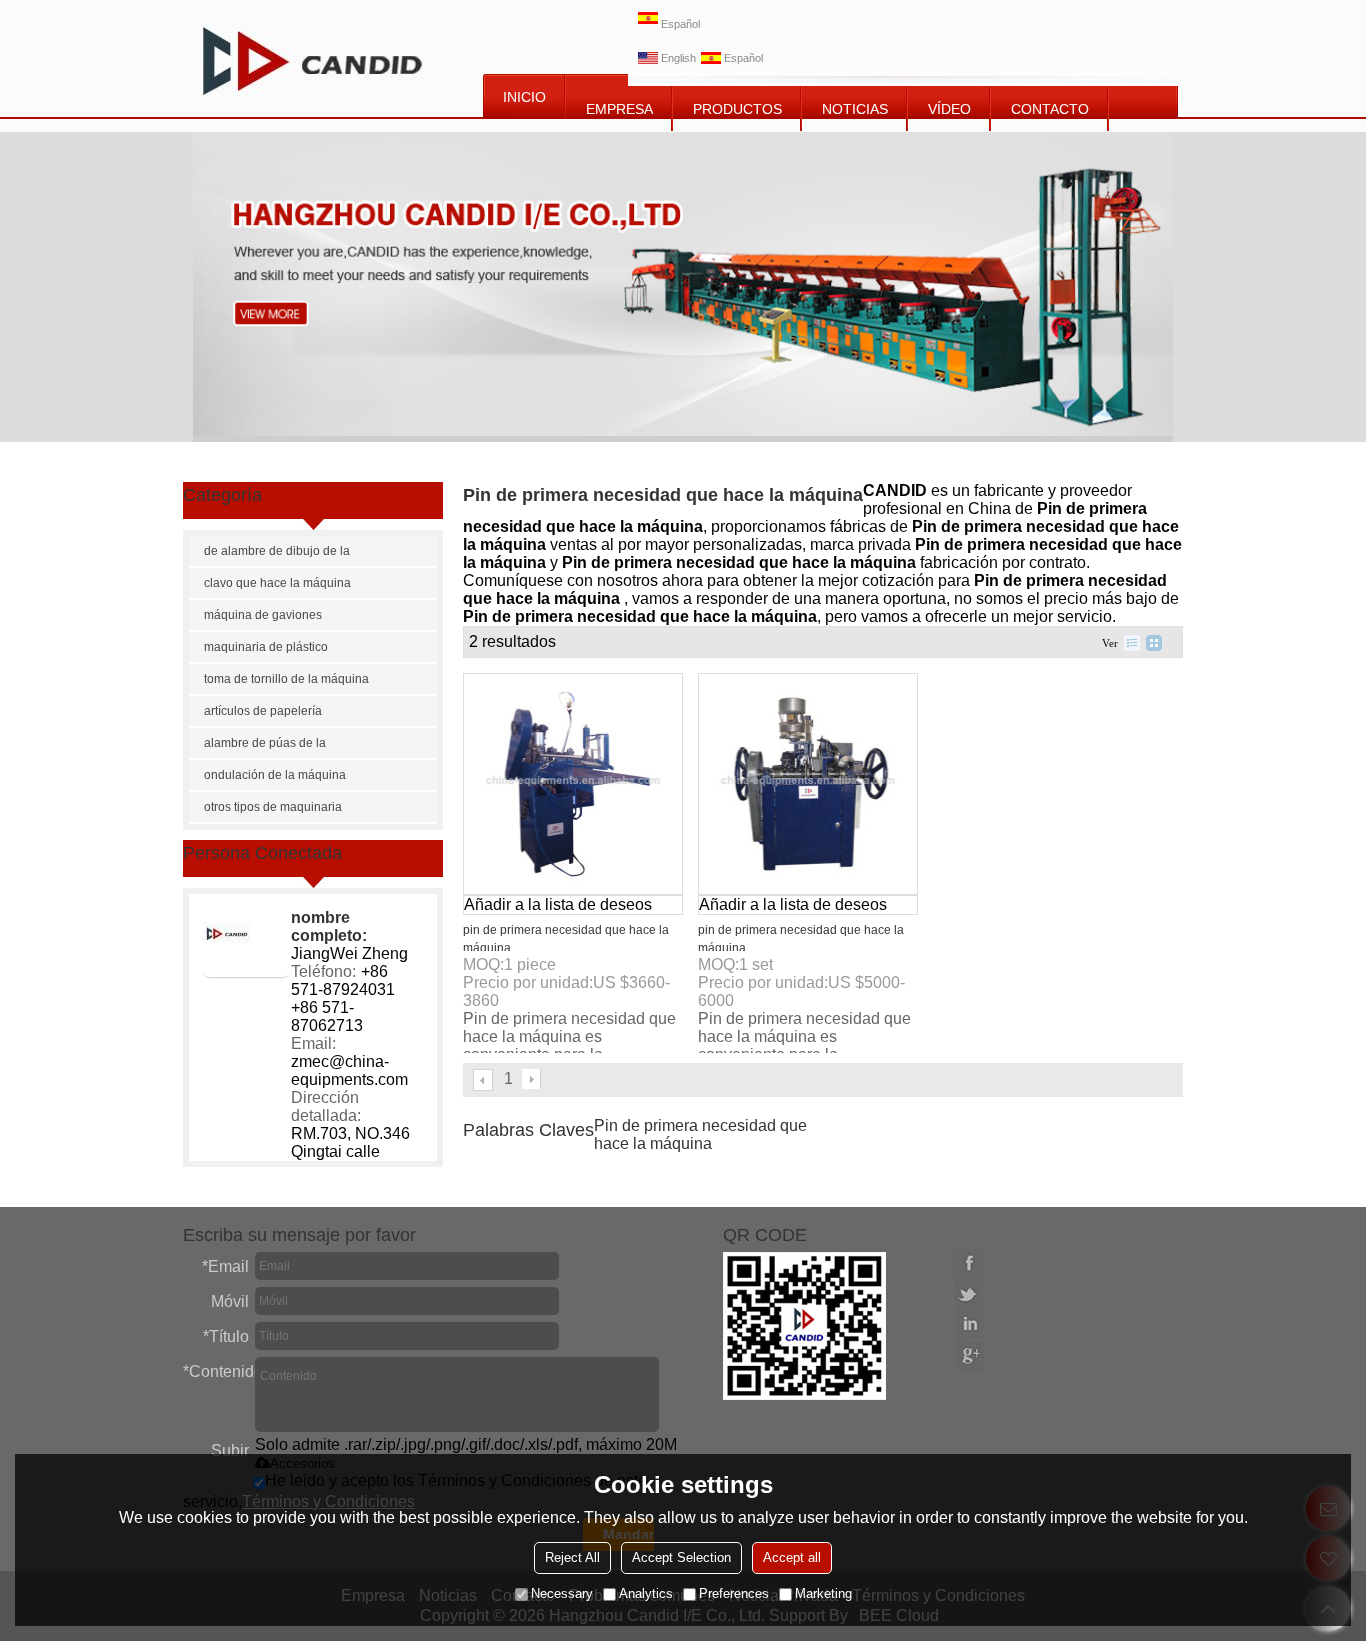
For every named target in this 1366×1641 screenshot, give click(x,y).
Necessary (562, 1593)
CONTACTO (1050, 109)
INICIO (524, 97)
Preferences (734, 1593)
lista (1132, 643)
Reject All (572, 1557)
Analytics (646, 1593)
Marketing (823, 1593)
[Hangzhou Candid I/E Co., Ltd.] (312, 58)
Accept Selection (681, 1557)
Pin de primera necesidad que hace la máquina (700, 1134)
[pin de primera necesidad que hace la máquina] (573, 784)
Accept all (792, 1557)
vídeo (949, 109)
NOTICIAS (855, 109)
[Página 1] (484, 1080)
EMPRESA (619, 109)
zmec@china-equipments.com (349, 1070)
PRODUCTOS (737, 109)
